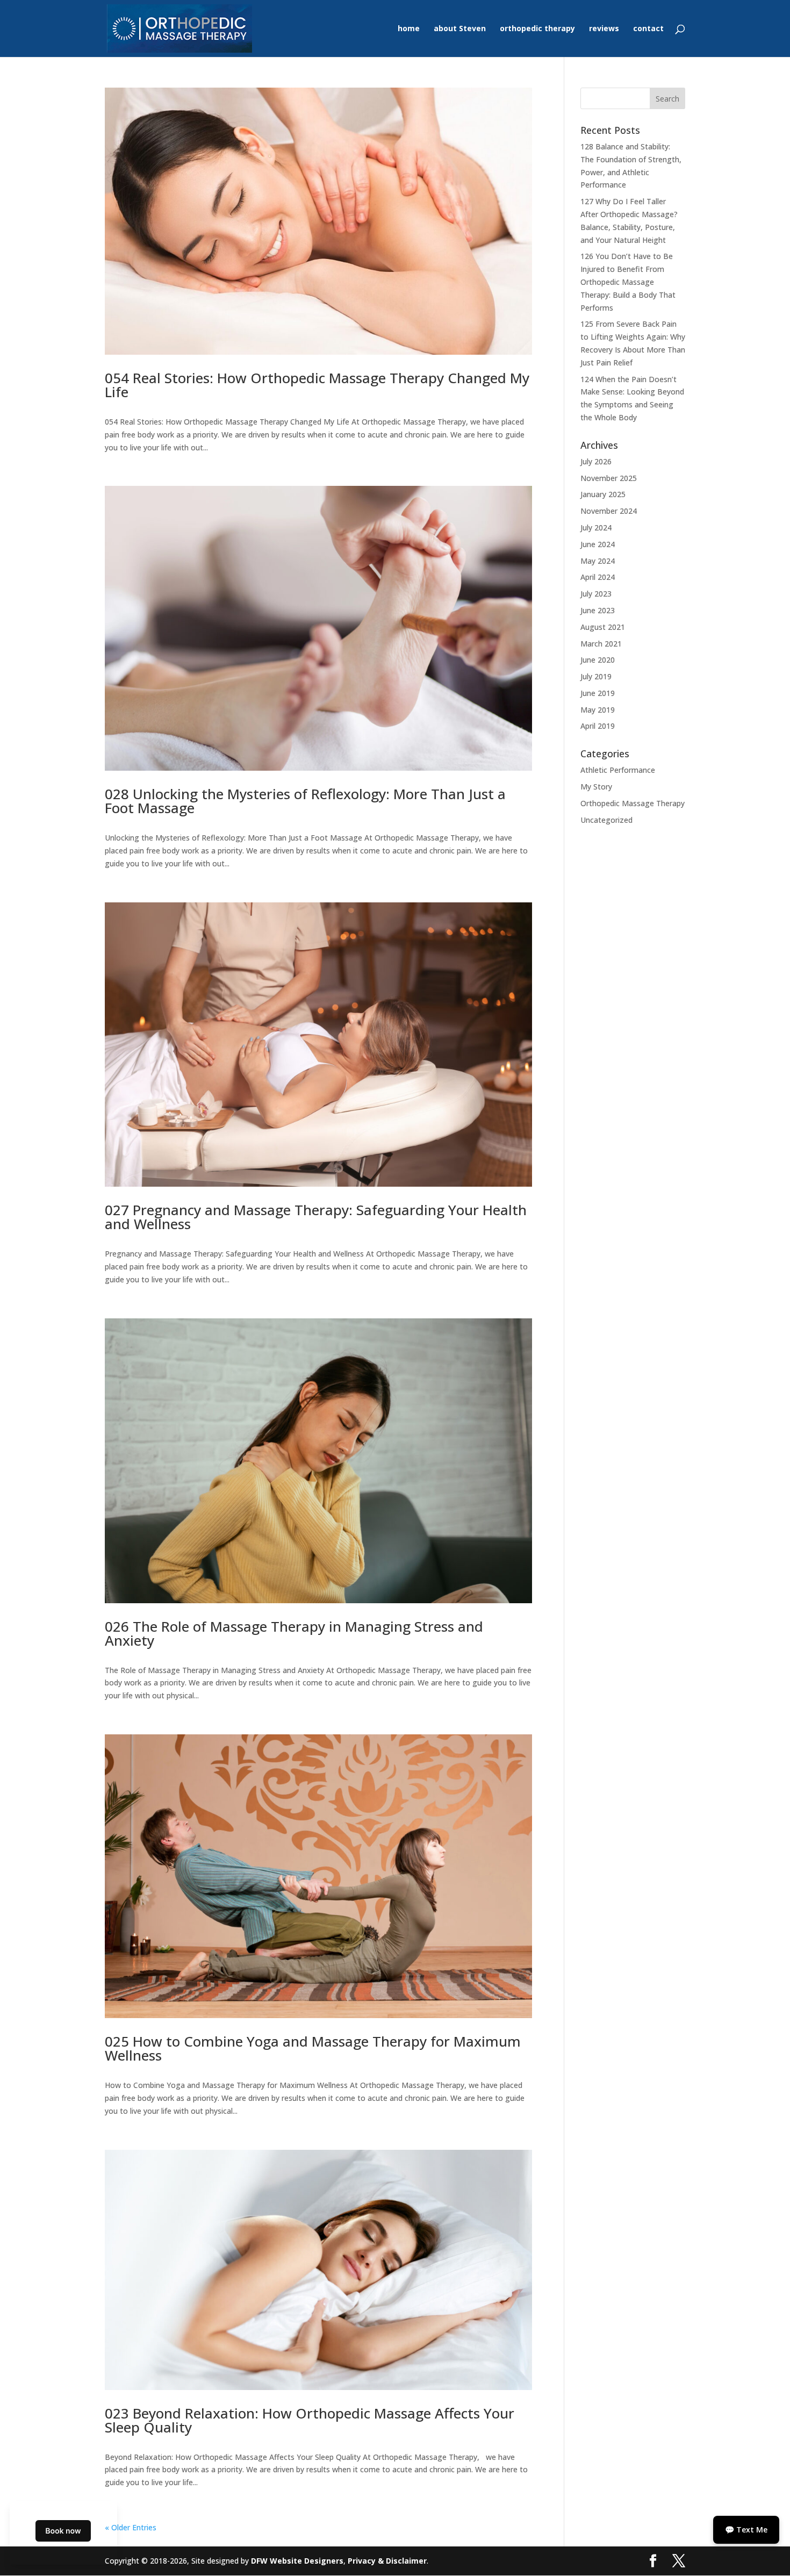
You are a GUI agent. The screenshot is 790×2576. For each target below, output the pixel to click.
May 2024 (598, 561)
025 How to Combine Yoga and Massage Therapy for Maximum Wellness (313, 2048)
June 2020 (598, 660)
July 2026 (596, 461)
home (409, 29)
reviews (604, 29)
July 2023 (596, 594)
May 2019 (598, 710)
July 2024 (596, 528)
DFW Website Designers (297, 2561)
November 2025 (609, 478)
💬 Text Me (746, 2530)
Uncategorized (606, 820)
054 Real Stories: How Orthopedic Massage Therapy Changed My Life (317, 385)
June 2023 (598, 610)
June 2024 (598, 544)
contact (648, 29)
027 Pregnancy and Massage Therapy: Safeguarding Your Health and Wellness (316, 1217)
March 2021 (601, 644)
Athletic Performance (618, 770)
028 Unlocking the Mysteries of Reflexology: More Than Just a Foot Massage (305, 801)
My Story (596, 787)
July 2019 (596, 676)
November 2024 (609, 511)
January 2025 (603, 494)
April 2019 (598, 726)
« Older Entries (131, 2527)
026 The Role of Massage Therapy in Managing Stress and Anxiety (294, 1633)
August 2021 (603, 627)
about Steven (460, 29)
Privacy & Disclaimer (387, 2561)
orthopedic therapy (537, 29)
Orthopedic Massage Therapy (633, 803)
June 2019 (598, 693)
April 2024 (598, 577)
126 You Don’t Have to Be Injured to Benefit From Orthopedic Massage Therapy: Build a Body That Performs (628, 282)
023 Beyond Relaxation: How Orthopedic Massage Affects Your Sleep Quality (310, 2420)
